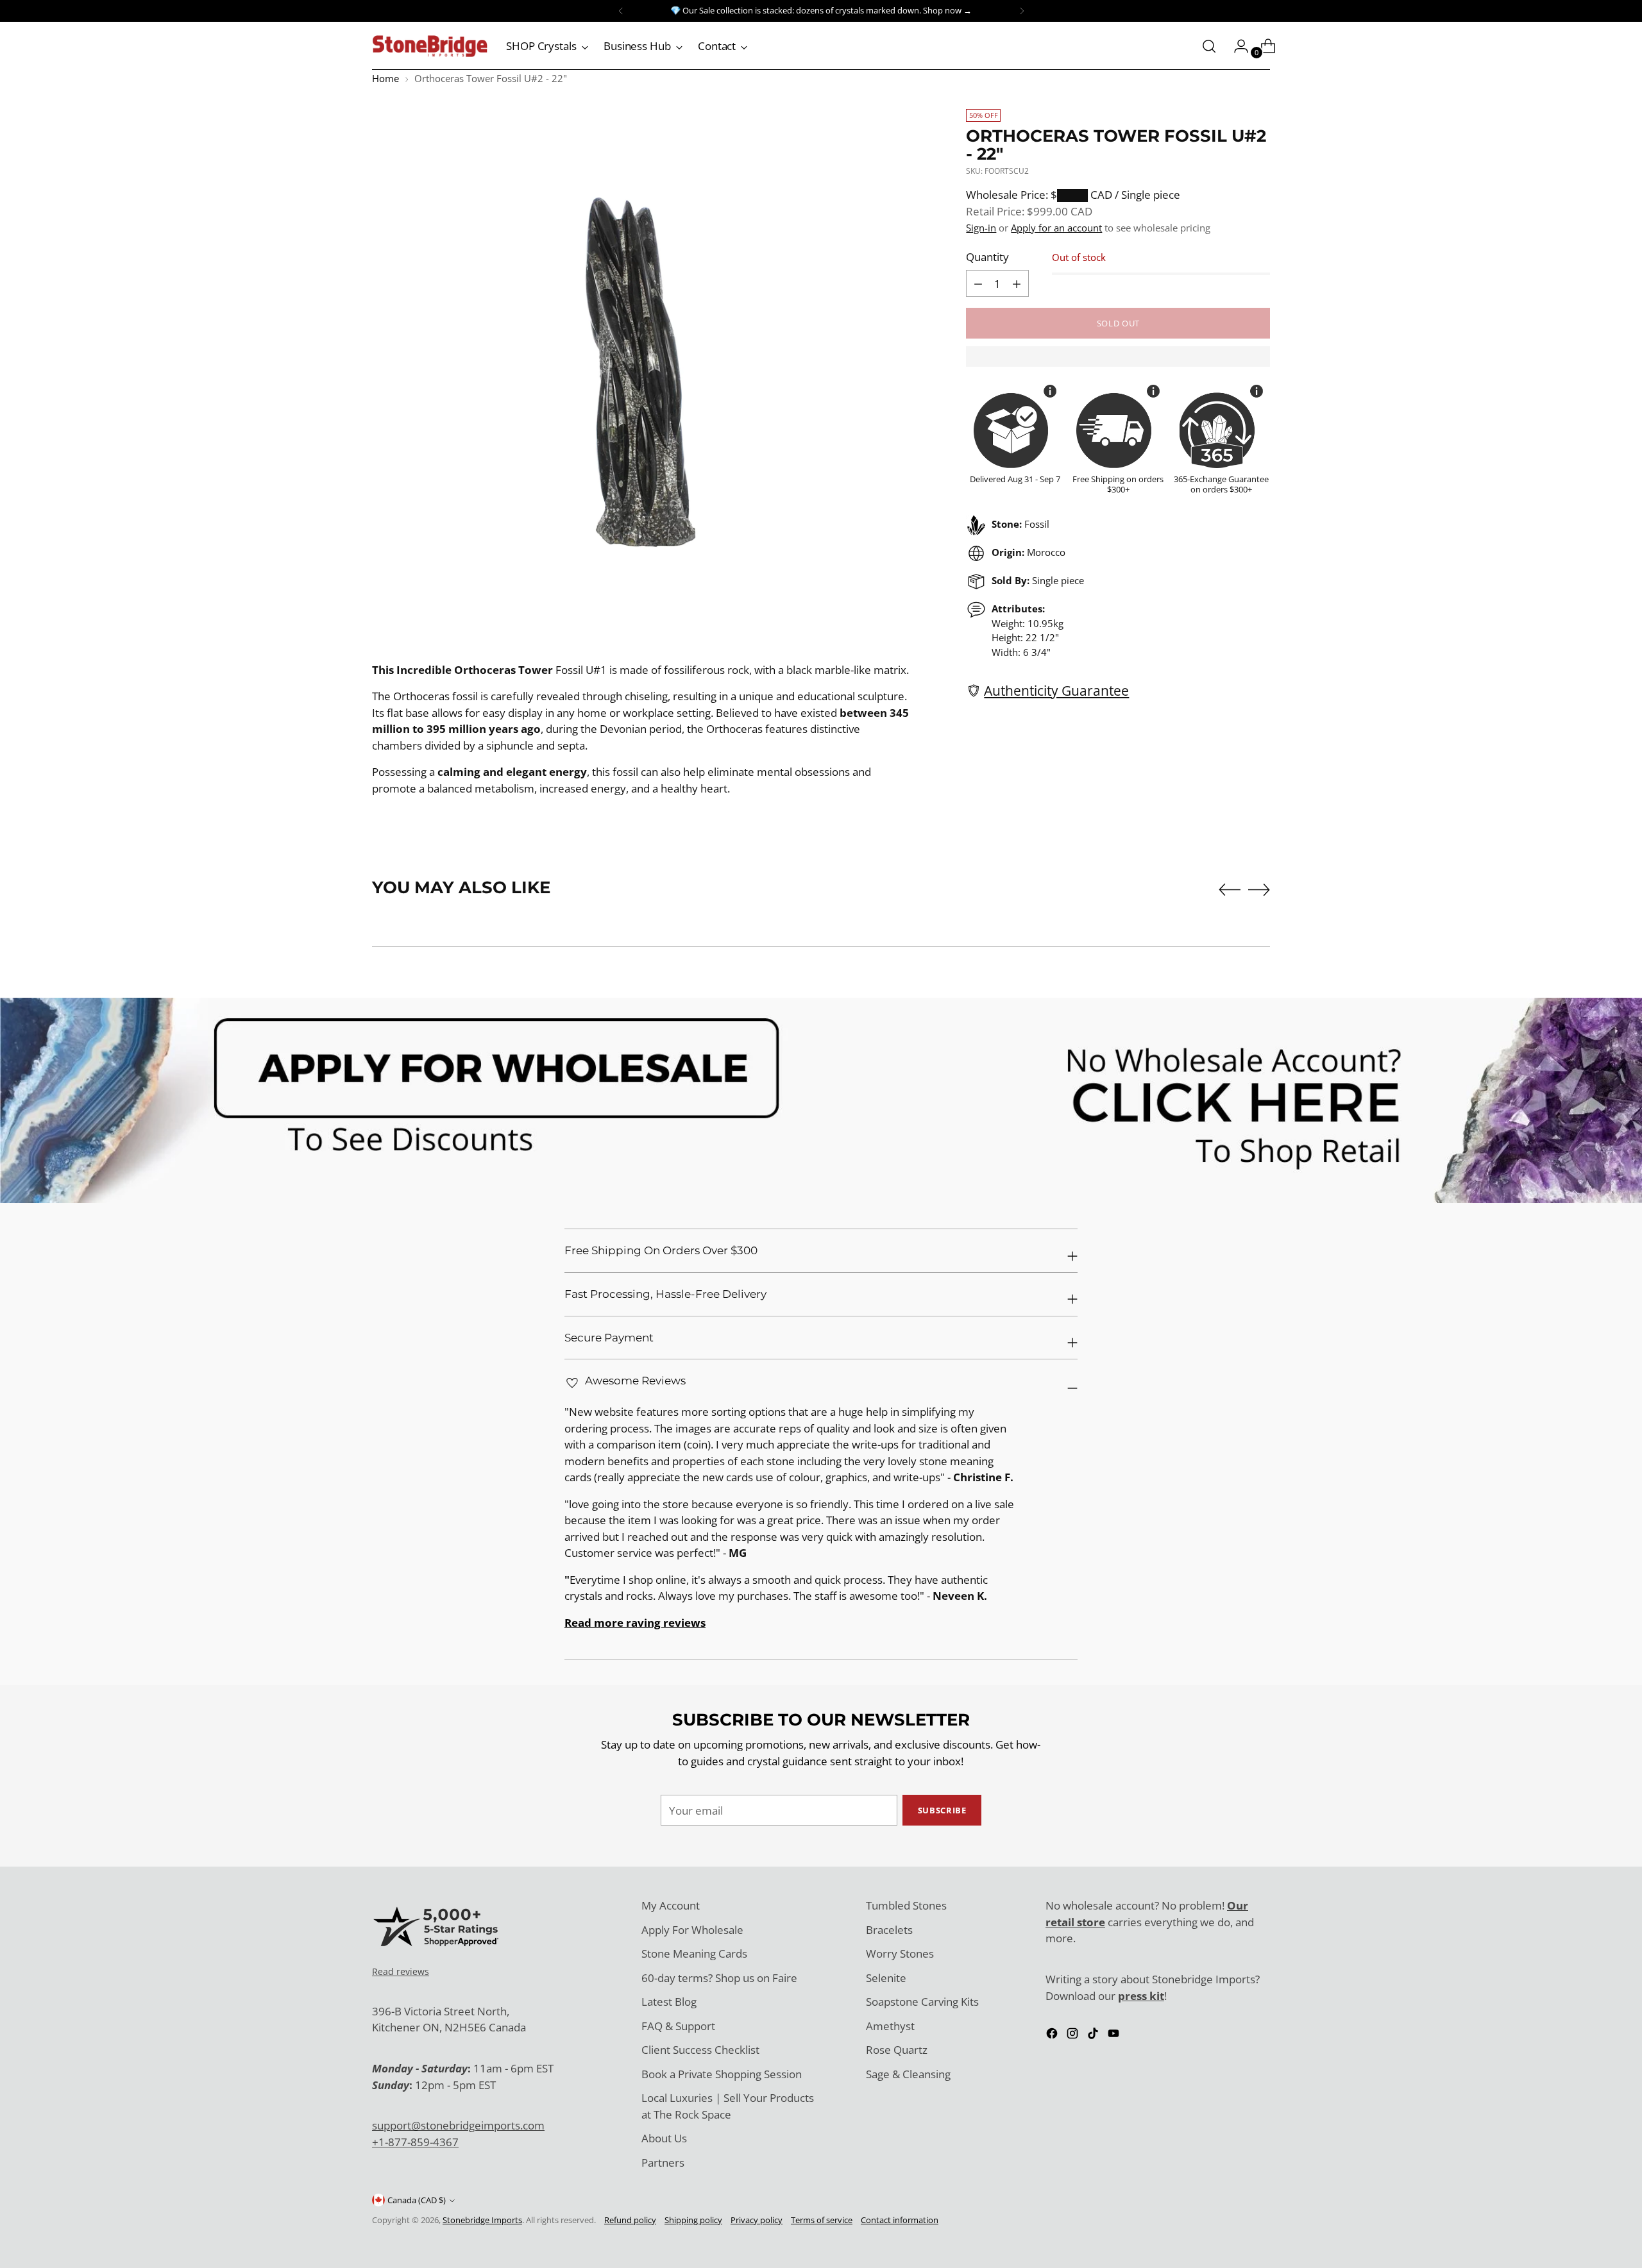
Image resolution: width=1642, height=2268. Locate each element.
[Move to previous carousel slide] (1230, 890)
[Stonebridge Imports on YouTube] (1115, 2036)
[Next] (1022, 11)
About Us (664, 2138)
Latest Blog (669, 2002)
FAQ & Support (678, 2026)
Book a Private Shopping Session (722, 2074)
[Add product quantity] (978, 283)
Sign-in (981, 228)
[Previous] (621, 11)
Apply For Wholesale (692, 1930)
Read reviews (401, 1971)
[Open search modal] (1209, 46)
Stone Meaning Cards (694, 1953)
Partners (663, 2163)
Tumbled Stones (906, 1905)
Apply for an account (1056, 228)
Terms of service (822, 2220)
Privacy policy (757, 2220)
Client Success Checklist (700, 2050)
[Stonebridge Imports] (430, 46)
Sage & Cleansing (908, 2074)
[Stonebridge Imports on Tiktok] (1094, 2036)
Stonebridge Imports (482, 2220)
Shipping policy (693, 2220)
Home (385, 78)
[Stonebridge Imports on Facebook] (1053, 2036)
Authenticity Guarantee (1056, 690)
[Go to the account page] (1236, 46)
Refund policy (630, 2220)
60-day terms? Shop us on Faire (719, 1978)
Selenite (886, 1978)
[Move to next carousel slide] (1259, 889)
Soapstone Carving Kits (922, 2002)
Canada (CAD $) (417, 2200)
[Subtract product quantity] (1017, 283)
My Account (671, 1905)
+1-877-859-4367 (415, 2142)
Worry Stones (900, 1953)
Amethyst (890, 2026)
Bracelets (889, 1930)
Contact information (900, 2220)
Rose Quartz (897, 2050)
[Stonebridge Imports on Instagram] (1074, 2036)
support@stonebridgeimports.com (458, 2125)
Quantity (987, 257)
